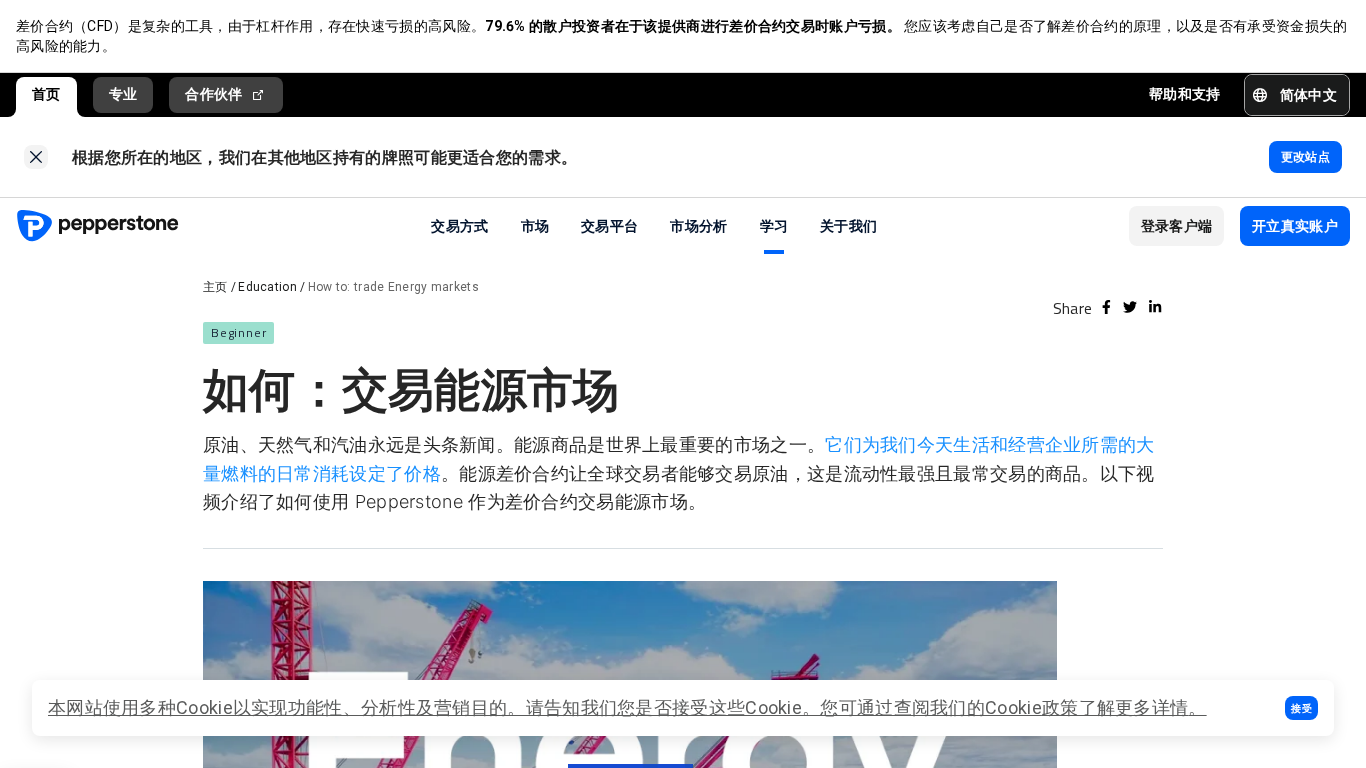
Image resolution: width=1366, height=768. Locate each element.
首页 (46, 94)
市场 (535, 225)
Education (267, 287)
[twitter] (1130, 307)
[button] (1301, 708)
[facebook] (1106, 307)
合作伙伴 (213, 94)
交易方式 (459, 225)
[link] (36, 157)
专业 (123, 94)
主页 (215, 287)
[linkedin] (1155, 307)
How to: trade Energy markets (393, 287)
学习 (774, 225)
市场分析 (698, 225)
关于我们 (848, 225)
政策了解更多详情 (1115, 707)
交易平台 (609, 225)
